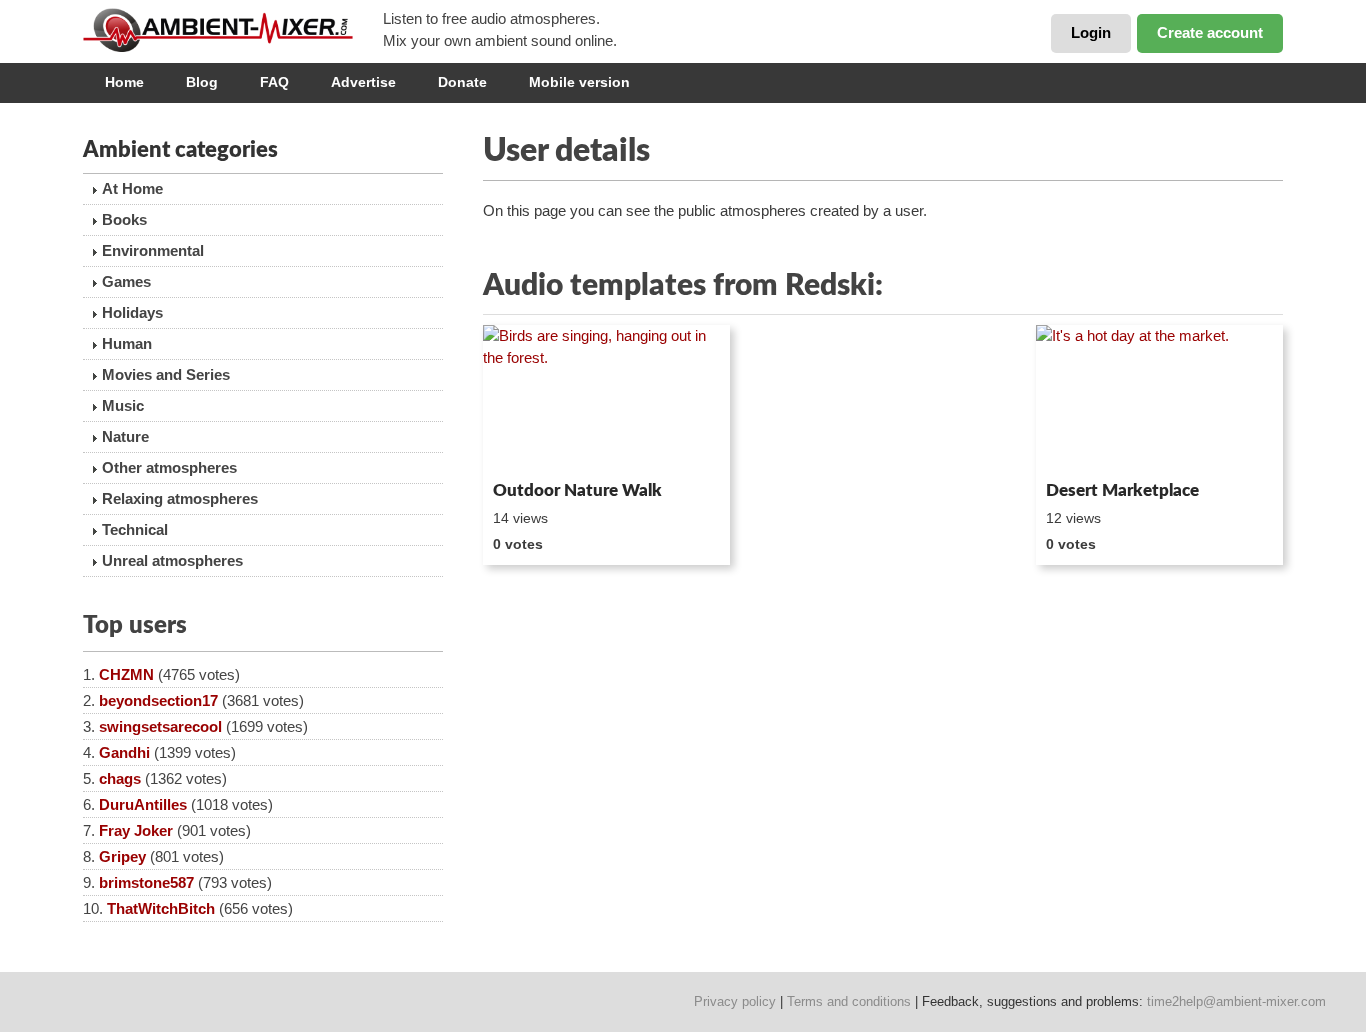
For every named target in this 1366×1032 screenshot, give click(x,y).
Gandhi (124, 752)
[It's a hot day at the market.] (1159, 399)
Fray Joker (136, 830)
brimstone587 (146, 882)
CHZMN (126, 674)
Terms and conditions (849, 1001)
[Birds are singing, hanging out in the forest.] (606, 399)
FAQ (274, 82)
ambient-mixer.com (233, 30)
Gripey (122, 856)
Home (124, 82)
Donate (462, 82)
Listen (531, 446)
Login (1091, 32)
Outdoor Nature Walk (577, 490)
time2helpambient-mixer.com (1236, 1001)
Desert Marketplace (1122, 490)
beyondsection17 (158, 700)
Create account (1210, 32)
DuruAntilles (143, 804)
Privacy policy (735, 1001)
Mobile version (579, 82)
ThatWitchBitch (161, 908)
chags (120, 778)
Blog (202, 82)
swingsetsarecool (160, 726)
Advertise (363, 82)
